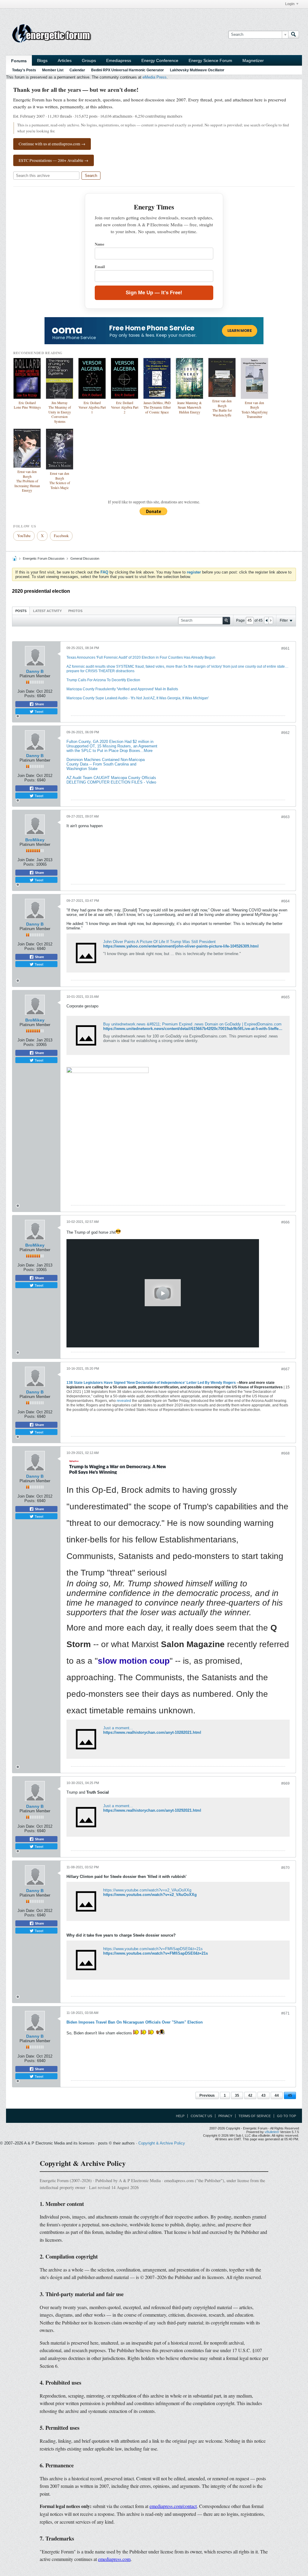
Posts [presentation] (21, 611)
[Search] (294, 35)
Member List (53, 70)
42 (250, 2095)
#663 (285, 817)
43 (263, 2095)
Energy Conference (160, 60)
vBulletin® (272, 2132)
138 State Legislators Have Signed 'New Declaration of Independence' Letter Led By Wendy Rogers (151, 1383)
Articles (65, 60)
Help (180, 2116)
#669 (285, 1783)
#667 (285, 1369)
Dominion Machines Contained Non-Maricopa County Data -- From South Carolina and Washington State (106, 764)
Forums (19, 61)
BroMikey (35, 840)
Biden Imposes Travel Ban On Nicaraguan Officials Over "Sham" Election (135, 2022)
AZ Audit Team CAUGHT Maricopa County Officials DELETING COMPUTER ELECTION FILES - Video (111, 780)
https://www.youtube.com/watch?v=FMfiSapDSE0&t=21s (153, 1949)
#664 (285, 901)
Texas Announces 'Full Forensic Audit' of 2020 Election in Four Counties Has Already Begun (141, 657)
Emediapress (119, 60)
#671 (285, 2013)
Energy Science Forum (210, 60)
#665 (285, 997)
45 (290, 2095)
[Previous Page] (266, 620)
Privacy (225, 2116)
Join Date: (26, 691)
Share (39, 704)
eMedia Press (155, 77)
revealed (124, 1401)
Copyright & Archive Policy (162, 2143)
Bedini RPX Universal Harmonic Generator (128, 70)
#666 (285, 1222)
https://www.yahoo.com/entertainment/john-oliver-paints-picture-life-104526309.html (181, 946)
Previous (207, 2095)
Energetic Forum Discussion (44, 558)
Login (290, 4)
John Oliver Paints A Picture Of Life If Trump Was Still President (159, 942)
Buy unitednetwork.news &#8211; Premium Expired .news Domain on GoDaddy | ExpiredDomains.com (192, 1024)
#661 (285, 648)
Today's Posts (24, 70)
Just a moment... (118, 1728)
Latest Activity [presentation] (47, 611)
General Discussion (85, 558)
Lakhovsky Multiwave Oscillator (197, 70)
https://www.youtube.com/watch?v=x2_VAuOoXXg (147, 1890)
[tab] (21, 611)
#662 (285, 733)
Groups (89, 60)
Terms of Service (255, 2116)
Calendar (77, 70)
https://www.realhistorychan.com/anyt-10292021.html (152, 1810)
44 (277, 2095)
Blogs (42, 60)
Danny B (35, 671)
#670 (285, 1868)
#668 (285, 1453)
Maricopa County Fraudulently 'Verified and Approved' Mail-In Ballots (122, 689)
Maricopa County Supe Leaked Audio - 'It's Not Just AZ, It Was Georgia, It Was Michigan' (138, 698)
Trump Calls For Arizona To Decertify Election (103, 680)
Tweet (38, 711)
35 (237, 2095)
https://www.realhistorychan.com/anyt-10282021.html (152, 1732)
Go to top (286, 2116)
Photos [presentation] (75, 611)
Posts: (30, 696)
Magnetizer (253, 60)
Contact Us (201, 2116)
